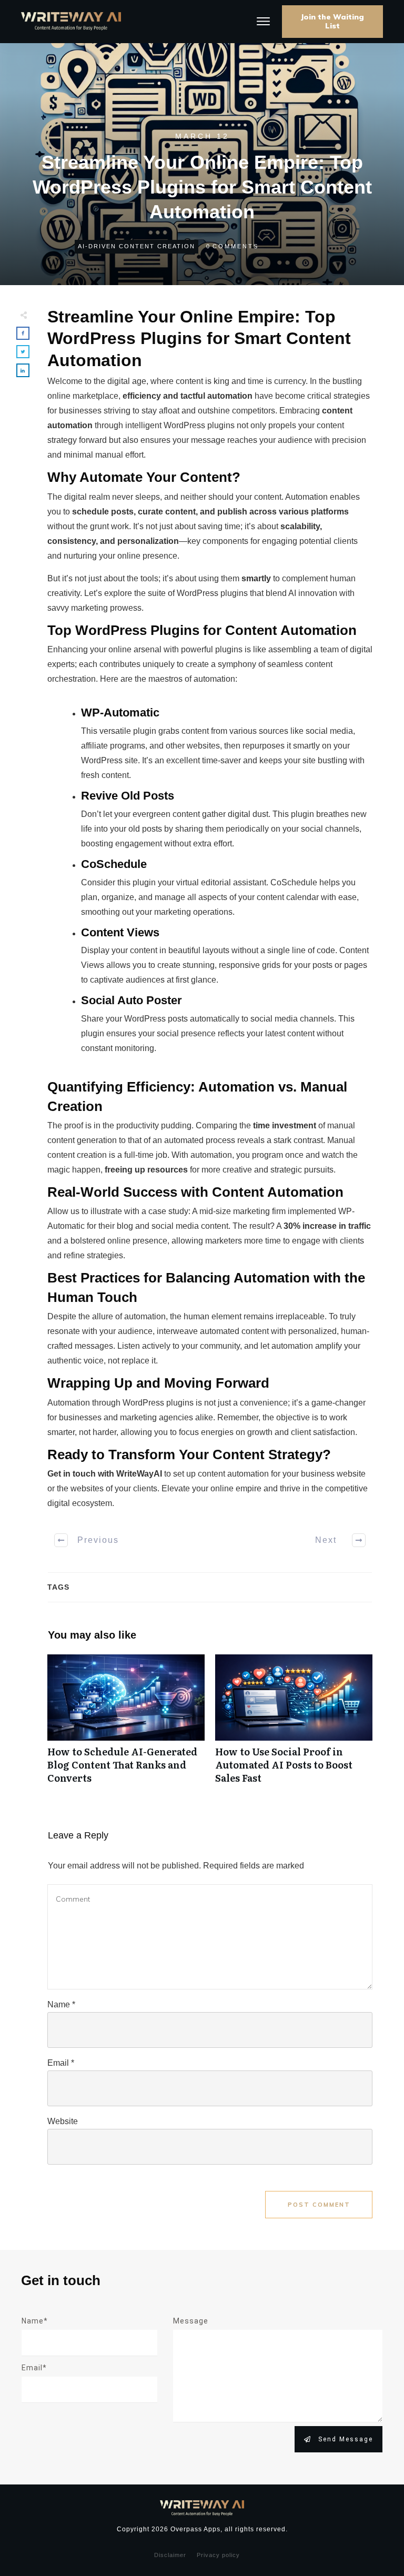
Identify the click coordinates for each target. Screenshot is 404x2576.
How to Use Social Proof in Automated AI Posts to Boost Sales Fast (294, 1725)
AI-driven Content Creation (137, 246)
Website (63, 2121)
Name (61, 2004)
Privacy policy (218, 2555)
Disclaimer (170, 2555)
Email (61, 2063)
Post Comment (319, 2205)
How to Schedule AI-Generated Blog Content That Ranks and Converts (126, 1725)
